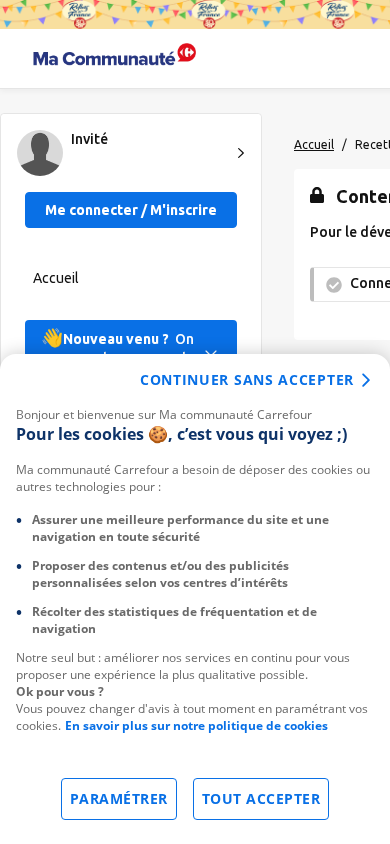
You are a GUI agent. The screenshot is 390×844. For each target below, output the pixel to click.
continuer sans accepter (247, 379)
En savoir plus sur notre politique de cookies (196, 725)
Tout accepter (261, 798)
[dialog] (195, 599)
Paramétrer (119, 798)
